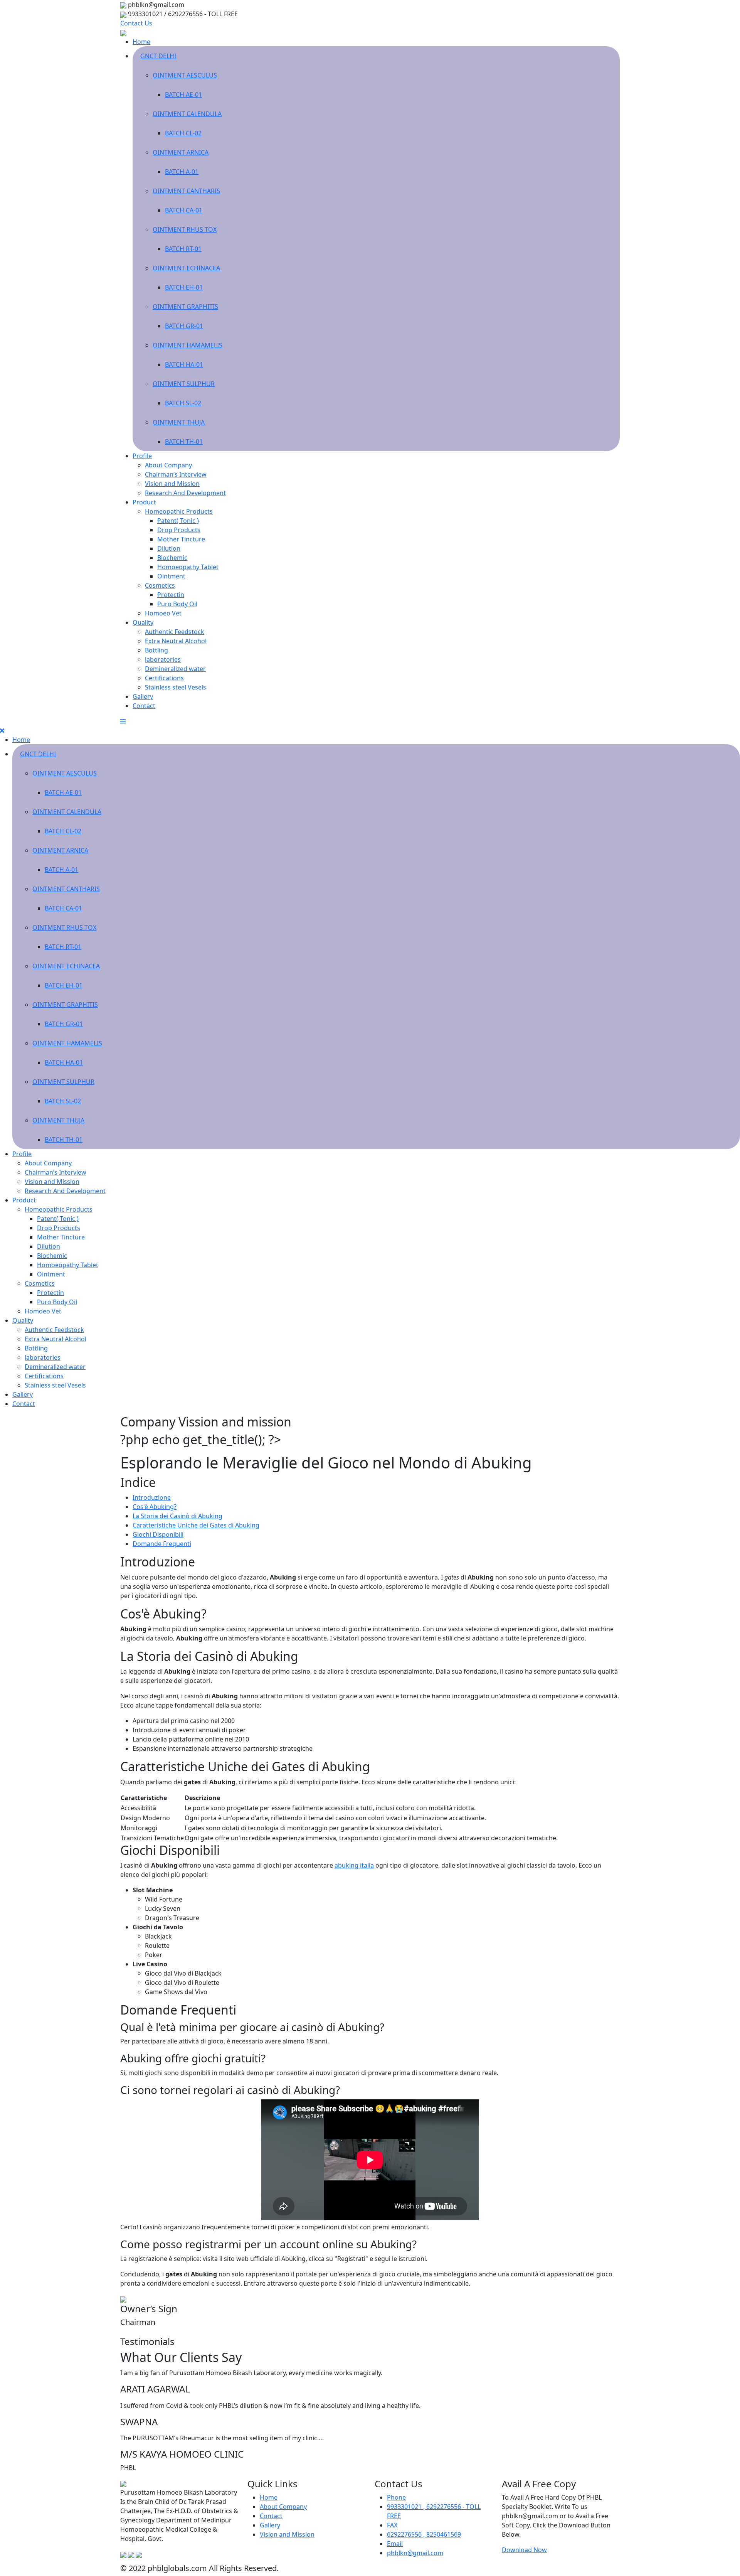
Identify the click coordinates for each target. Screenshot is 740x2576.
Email (395, 2544)
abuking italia (354, 1865)
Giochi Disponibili (158, 1534)
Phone (396, 2497)
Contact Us (136, 23)
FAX (392, 2525)
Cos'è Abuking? (155, 1507)
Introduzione (152, 1497)
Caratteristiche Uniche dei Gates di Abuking (196, 1525)
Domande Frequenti (162, 1544)
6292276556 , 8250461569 (424, 2534)
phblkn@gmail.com (415, 2553)
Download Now (524, 2550)
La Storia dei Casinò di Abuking (177, 1516)
